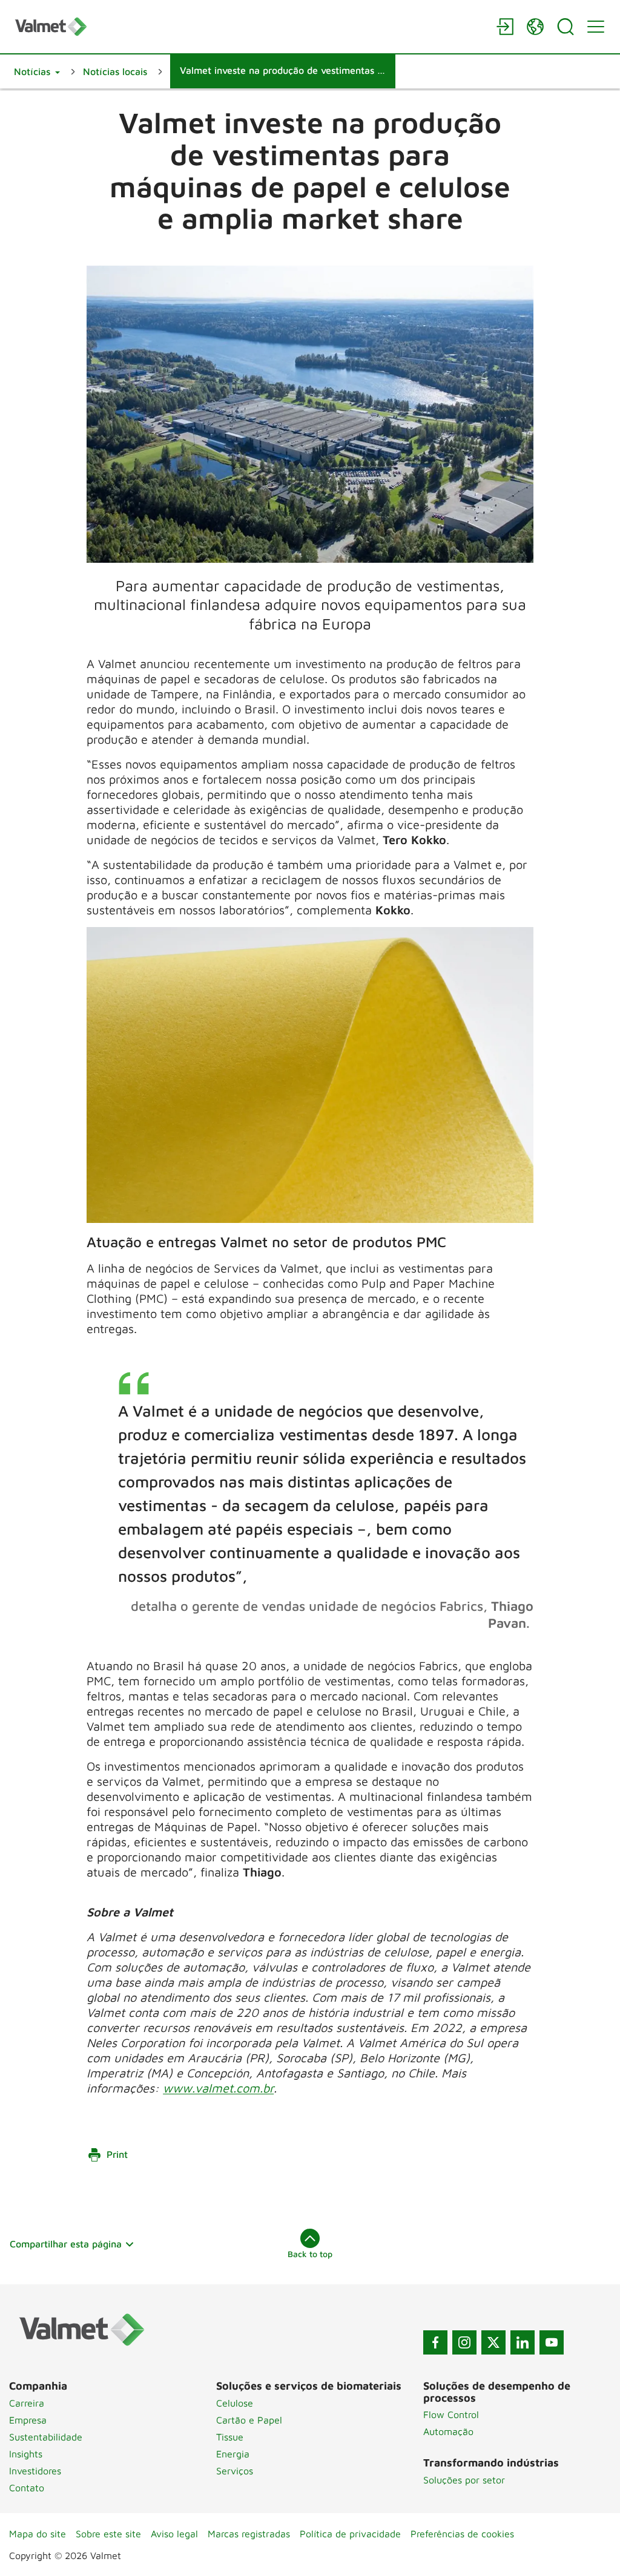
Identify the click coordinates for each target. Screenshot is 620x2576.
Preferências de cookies (462, 2534)
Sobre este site (108, 2534)
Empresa (28, 2420)
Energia (233, 2454)
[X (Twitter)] (493, 2342)
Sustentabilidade (46, 2437)
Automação (448, 2431)
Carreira (27, 2403)
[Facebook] (435, 2342)
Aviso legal (174, 2534)
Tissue (230, 2437)
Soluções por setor (464, 2480)
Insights (26, 2454)
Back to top (310, 2254)
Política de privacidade (350, 2534)
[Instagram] (464, 2342)
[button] (37, 71)
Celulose (235, 2403)
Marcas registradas (249, 2534)
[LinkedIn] (523, 2342)
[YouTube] (552, 2342)
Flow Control (451, 2414)
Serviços (235, 2471)
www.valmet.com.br (218, 2088)
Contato (27, 2488)
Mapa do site (38, 2534)
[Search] (566, 27)
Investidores (35, 2471)
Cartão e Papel (249, 2420)
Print (117, 2154)
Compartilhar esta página (66, 2244)
